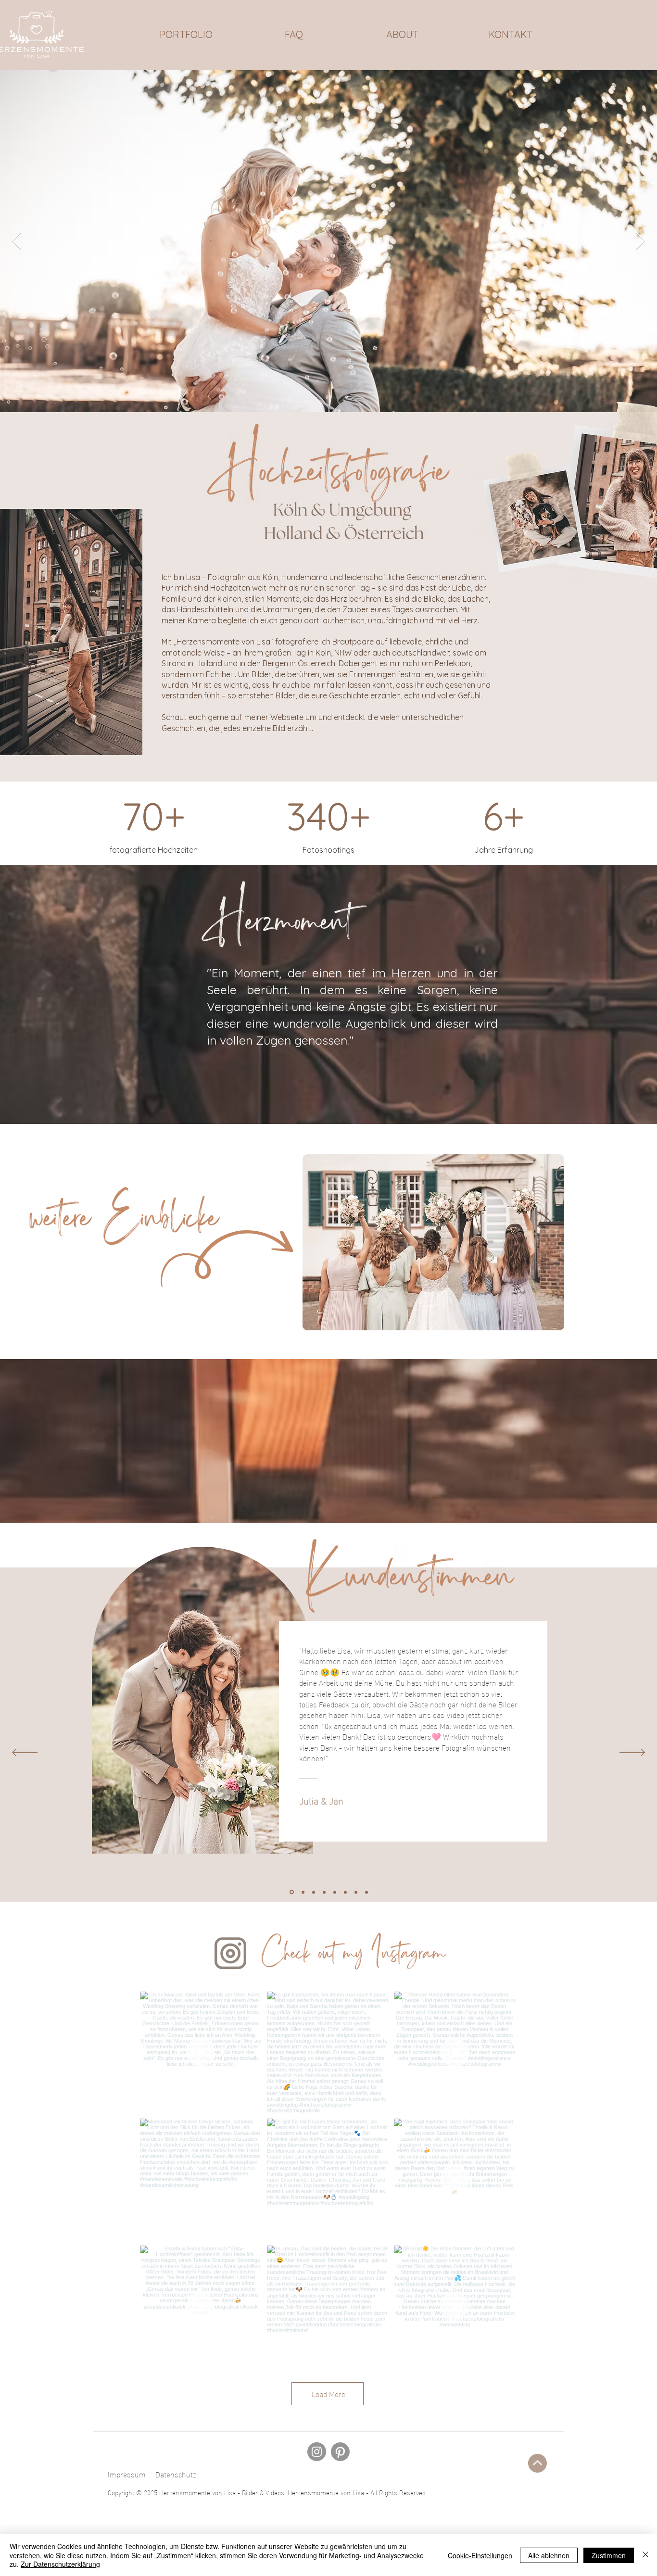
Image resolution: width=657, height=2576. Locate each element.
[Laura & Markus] (345, 1892)
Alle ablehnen (549, 2555)
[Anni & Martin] (303, 1892)
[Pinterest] (340, 2452)
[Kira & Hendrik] (314, 1892)
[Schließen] (645, 2555)
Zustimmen (609, 2555)
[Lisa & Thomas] (366, 1892)
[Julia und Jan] (292, 1892)
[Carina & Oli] (324, 1892)
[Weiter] (632, 1753)
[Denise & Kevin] (335, 1892)
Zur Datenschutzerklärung (60, 2564)
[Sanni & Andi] (356, 1892)
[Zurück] (25, 1753)
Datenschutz (176, 2474)
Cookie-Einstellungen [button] (480, 2555)
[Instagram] (317, 2452)
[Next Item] (640, 241)
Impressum (127, 2474)
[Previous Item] (17, 241)
